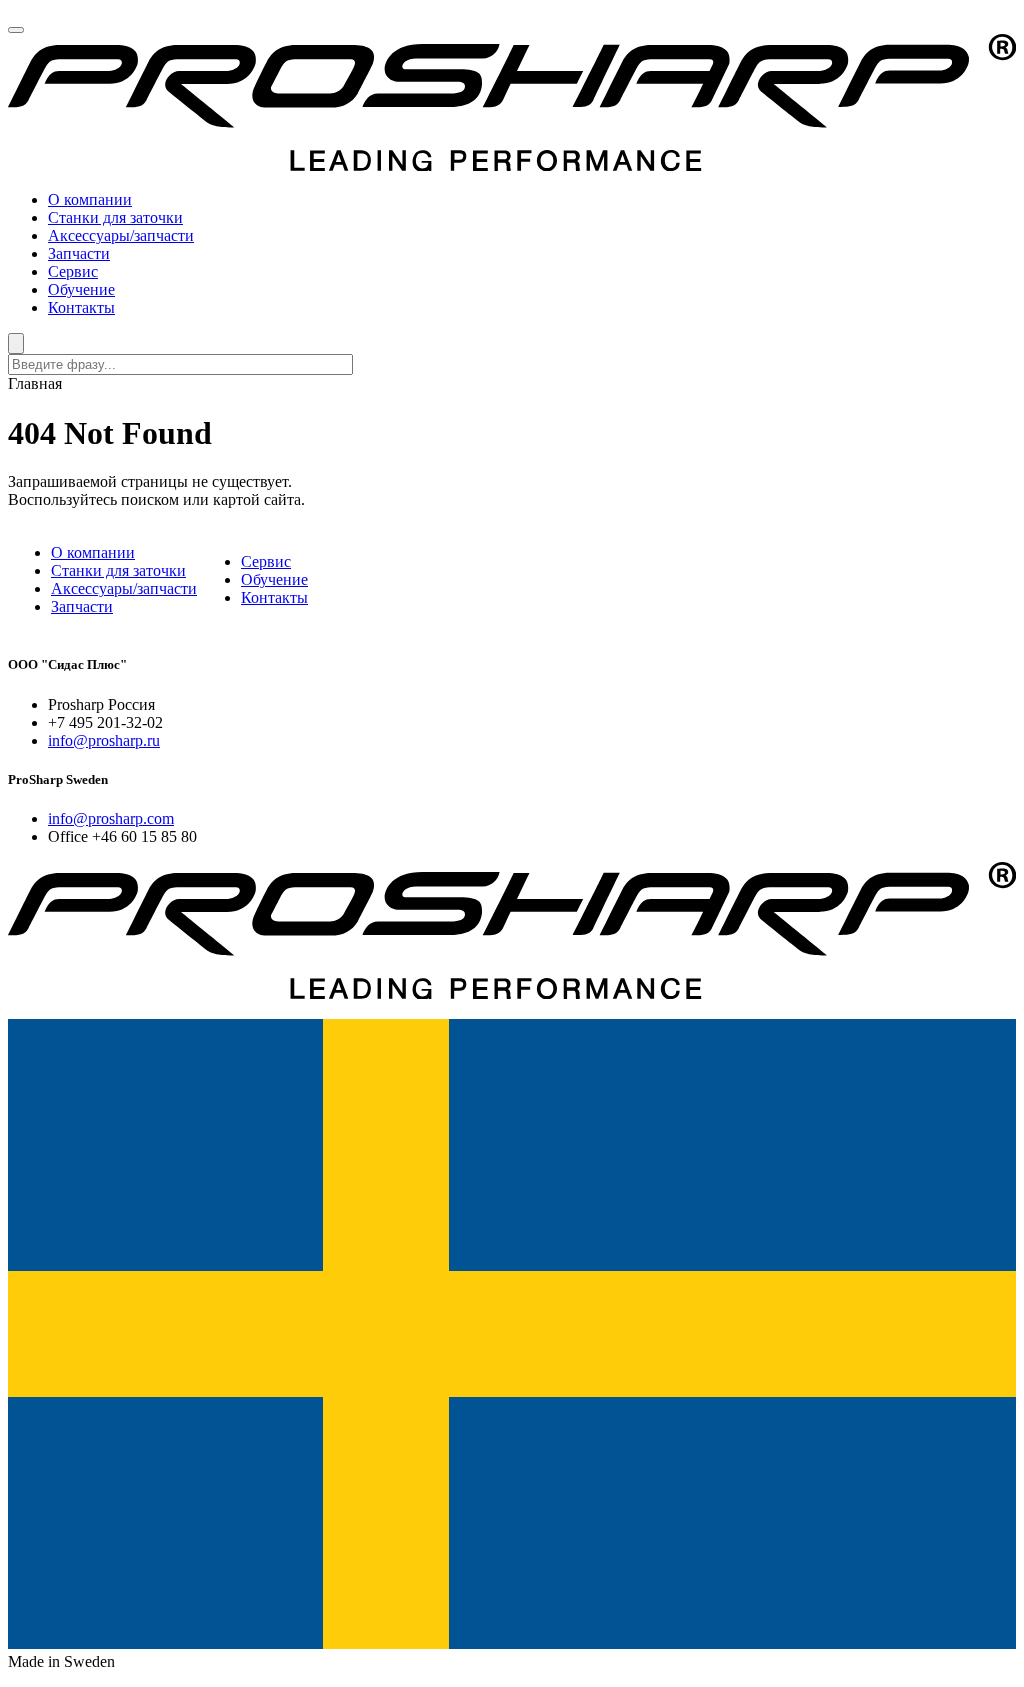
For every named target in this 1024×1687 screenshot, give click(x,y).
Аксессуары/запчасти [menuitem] (121, 235)
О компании (93, 552)
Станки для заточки (118, 570)
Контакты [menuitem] (81, 307)
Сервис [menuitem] (73, 271)
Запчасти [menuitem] (79, 253)
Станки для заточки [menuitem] (115, 217)
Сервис (266, 561)
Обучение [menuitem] (81, 289)
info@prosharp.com (111, 818)
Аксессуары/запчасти (124, 588)
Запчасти (82, 606)
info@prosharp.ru (104, 740)
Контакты (274, 597)
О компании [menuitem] (90, 199)
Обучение (274, 579)
